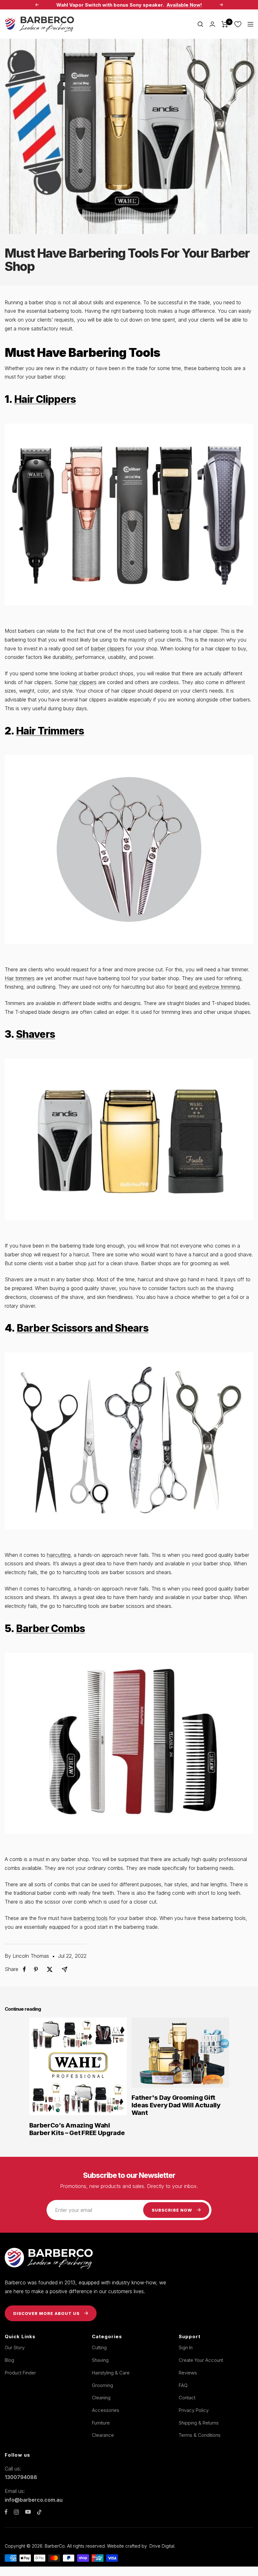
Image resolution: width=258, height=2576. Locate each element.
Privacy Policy (194, 2410)
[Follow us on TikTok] (39, 2512)
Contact (187, 2398)
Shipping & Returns (199, 2423)
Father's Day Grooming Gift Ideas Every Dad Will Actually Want (176, 2105)
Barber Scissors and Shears (83, 1328)
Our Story (15, 2348)
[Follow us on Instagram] (16, 2512)
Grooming (102, 2385)
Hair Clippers (45, 399)
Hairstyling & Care (111, 2373)
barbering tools (91, 1918)
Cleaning (101, 2398)
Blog (9, 2360)
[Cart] (225, 24)
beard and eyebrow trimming (207, 987)
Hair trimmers (20, 978)
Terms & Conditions (200, 2435)
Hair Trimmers (50, 731)
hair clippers (83, 682)
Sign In (186, 2348)
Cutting (99, 2348)
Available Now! (184, 5)
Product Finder (20, 2373)
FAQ (183, 2385)
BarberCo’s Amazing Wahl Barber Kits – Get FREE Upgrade (77, 2129)
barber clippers (108, 648)
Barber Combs (50, 1628)
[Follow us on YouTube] (28, 2512)
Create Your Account (201, 2360)
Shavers (36, 1034)
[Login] (212, 24)
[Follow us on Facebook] (6, 2512)
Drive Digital (162, 2546)
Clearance (103, 2435)
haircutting (59, 1555)
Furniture (101, 2423)
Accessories (106, 2410)
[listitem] (24, 1969)
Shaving (100, 2360)
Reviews (188, 2373)
